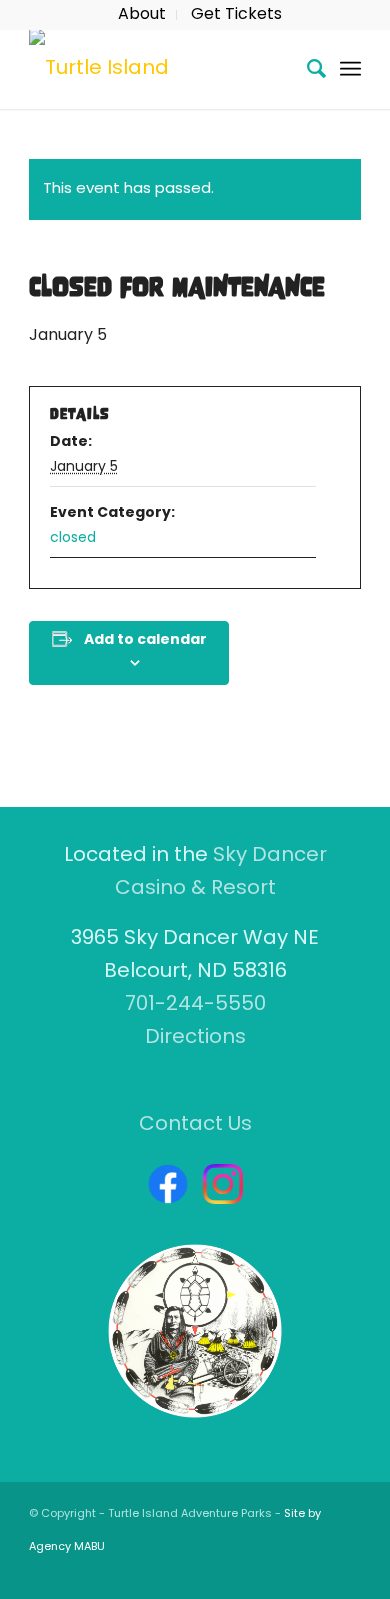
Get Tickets (236, 15)
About (142, 15)
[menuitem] (142, 15)
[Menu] (350, 69)
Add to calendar (145, 640)
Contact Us (195, 1125)
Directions (195, 1038)
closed (73, 538)
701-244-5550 (195, 1005)
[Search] (306, 69)
